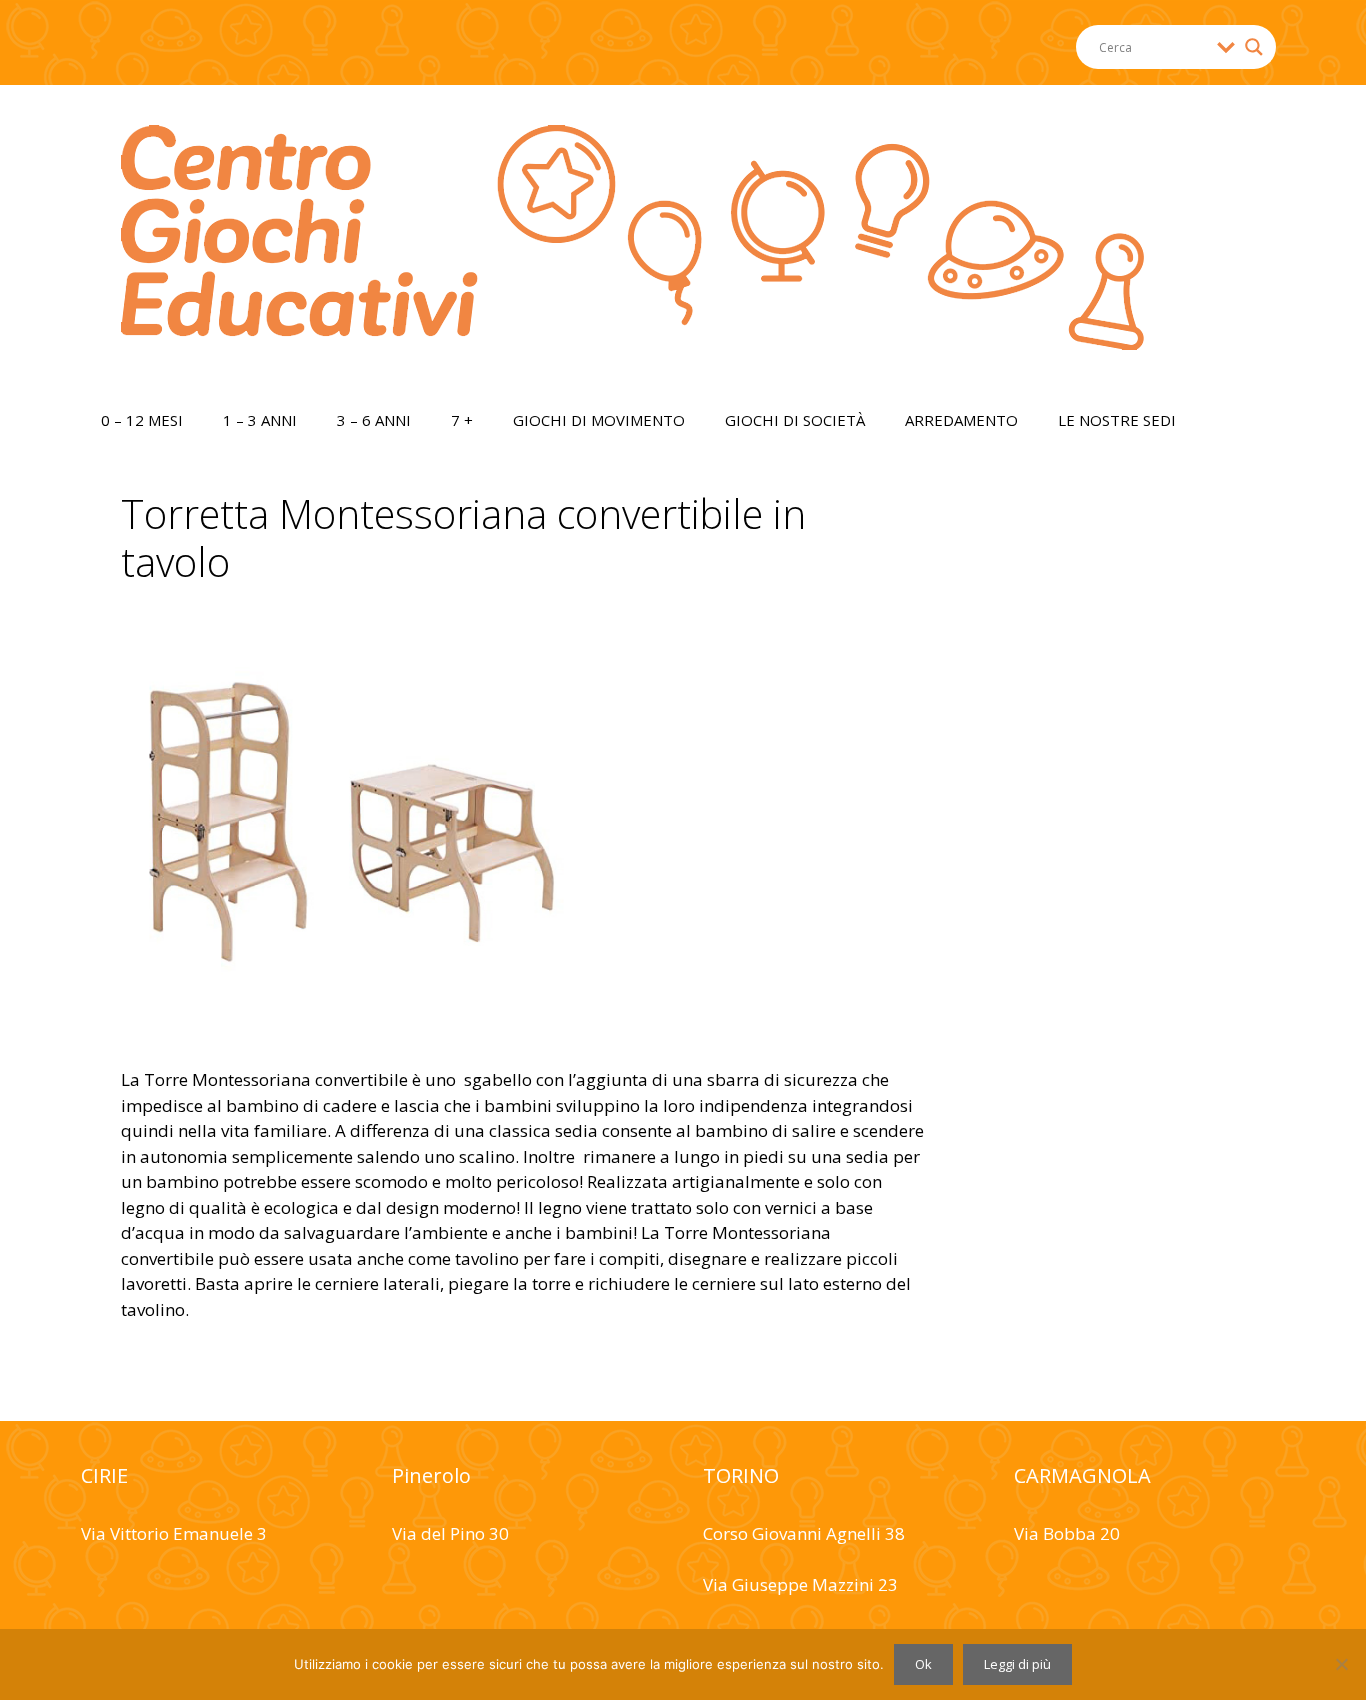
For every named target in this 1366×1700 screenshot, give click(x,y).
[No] (1341, 1664)
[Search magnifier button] (1254, 47)
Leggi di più (1017, 1664)
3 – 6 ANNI (374, 420)
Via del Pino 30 (450, 1533)
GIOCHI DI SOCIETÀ (795, 420)
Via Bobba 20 (1067, 1533)
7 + (462, 420)
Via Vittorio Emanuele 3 (174, 1533)
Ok (923, 1664)
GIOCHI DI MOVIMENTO (599, 420)
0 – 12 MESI (142, 420)
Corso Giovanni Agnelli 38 (804, 1533)
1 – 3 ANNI (260, 420)
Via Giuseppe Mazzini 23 (800, 1584)
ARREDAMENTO (961, 420)
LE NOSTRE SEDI (1117, 420)
